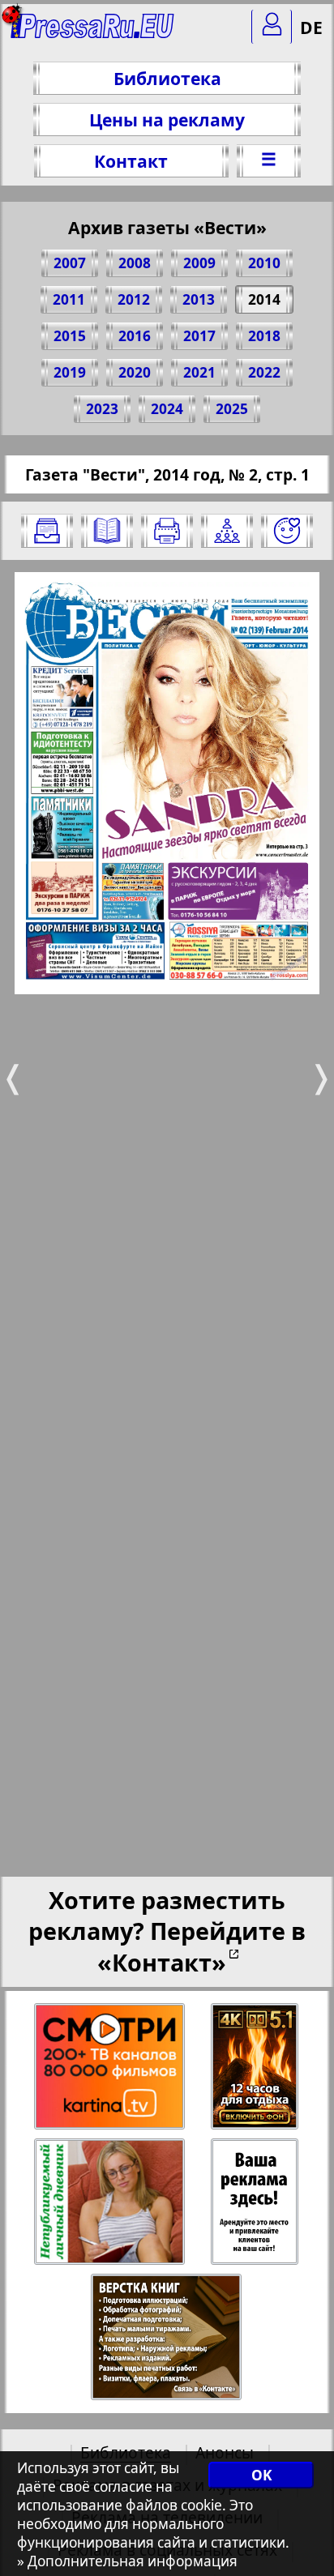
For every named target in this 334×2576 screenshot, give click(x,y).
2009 (199, 263)
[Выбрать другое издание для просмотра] (47, 531)
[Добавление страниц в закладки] (287, 531)
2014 (264, 299)
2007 (70, 263)
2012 (134, 299)
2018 (264, 336)
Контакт (131, 161)
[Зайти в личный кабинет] (272, 27)
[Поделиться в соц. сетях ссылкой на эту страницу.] (227, 531)
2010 (264, 263)
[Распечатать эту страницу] (167, 531)
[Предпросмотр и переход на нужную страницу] (107, 531)
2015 (70, 336)
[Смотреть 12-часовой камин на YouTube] (256, 2067)
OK (261, 2475)
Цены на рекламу (167, 120)
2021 (199, 372)
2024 (167, 409)
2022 (264, 372)
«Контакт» (162, 1962)
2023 (102, 409)
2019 (70, 372)
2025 (232, 409)
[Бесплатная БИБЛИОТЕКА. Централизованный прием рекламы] (93, 33)
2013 (199, 299)
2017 (199, 336)
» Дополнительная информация (127, 2561)
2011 (69, 299)
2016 (135, 336)
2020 (135, 372)
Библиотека (167, 78)
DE (311, 27)
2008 (135, 263)
